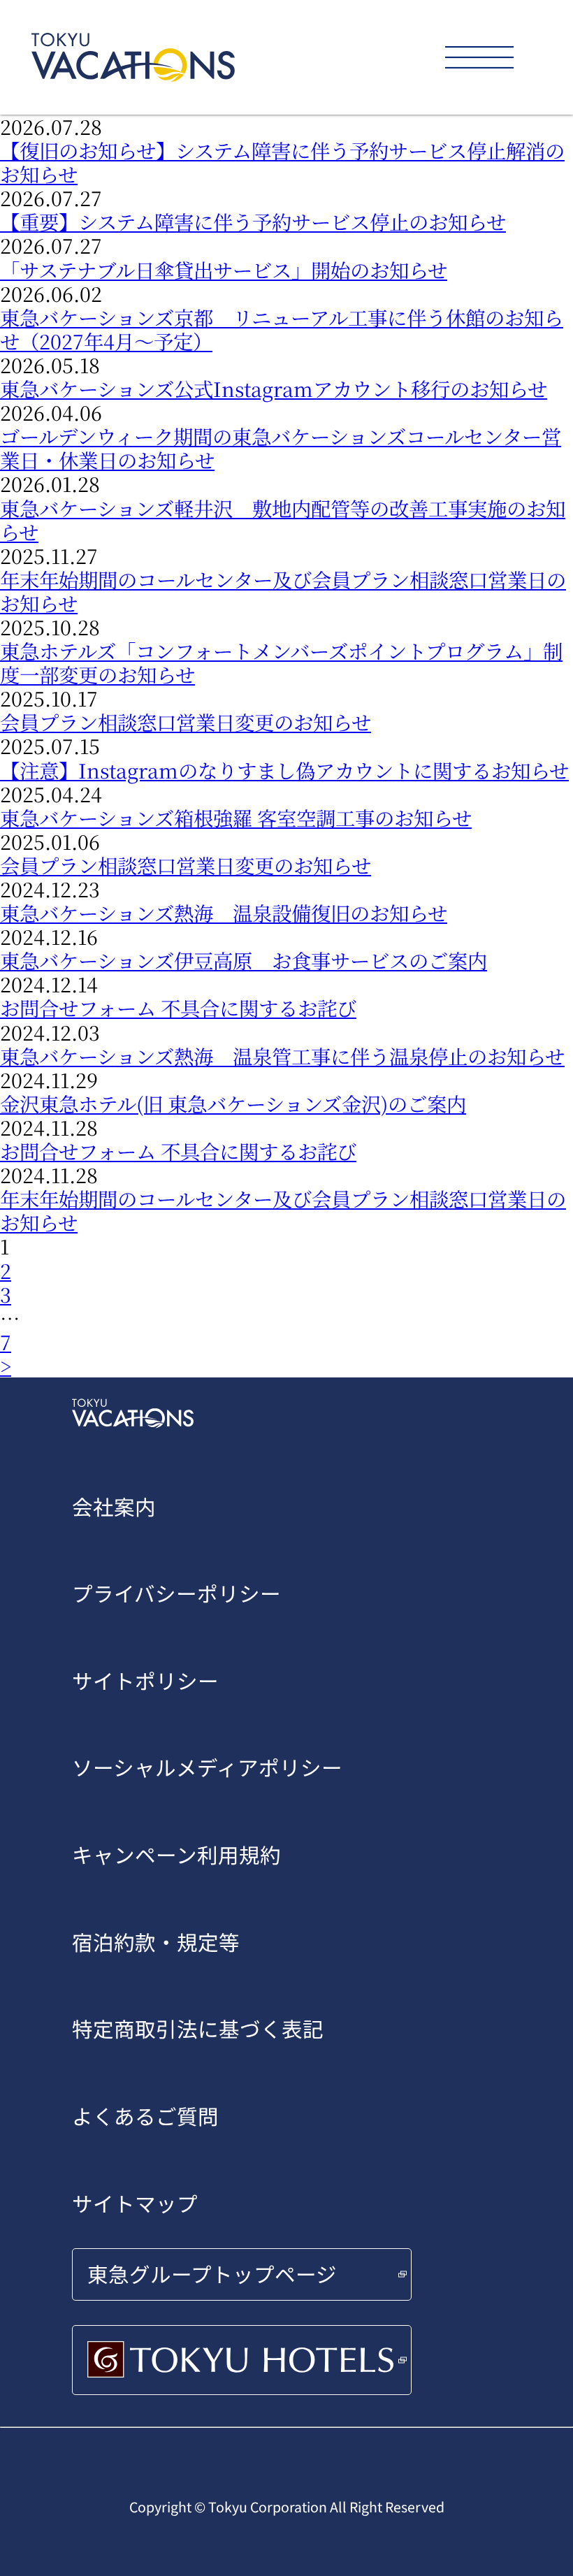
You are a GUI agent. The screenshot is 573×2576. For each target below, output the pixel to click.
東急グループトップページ (212, 2274)
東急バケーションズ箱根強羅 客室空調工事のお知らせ (236, 817)
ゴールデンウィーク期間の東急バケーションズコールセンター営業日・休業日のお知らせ (281, 448)
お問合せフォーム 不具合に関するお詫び (178, 1007)
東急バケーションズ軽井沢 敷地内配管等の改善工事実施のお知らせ (283, 520)
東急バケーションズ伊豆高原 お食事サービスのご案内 (244, 960)
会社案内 (114, 1506)
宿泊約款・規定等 (156, 1942)
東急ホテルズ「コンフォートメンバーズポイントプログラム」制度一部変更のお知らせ (281, 662)
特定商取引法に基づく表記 (198, 2028)
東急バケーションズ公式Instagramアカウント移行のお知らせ (274, 388)
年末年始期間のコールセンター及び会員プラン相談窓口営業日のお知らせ (283, 591)
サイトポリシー (145, 1680)
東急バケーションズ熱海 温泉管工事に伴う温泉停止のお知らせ (282, 1056)
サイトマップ (135, 2203)
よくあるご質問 (145, 2116)
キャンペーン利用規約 (176, 1854)
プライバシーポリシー (176, 1593)
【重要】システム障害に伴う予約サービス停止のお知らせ (253, 221)
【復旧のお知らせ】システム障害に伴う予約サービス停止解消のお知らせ (282, 162)
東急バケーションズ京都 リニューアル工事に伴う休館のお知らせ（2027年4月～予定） (282, 329)
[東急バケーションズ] (133, 57)
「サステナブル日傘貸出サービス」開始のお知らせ (224, 269)
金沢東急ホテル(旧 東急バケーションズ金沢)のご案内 (233, 1103)
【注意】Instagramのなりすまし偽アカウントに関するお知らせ (284, 770)
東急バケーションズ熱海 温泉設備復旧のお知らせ (224, 912)
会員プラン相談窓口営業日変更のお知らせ (186, 722)
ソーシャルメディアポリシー (207, 1767)
